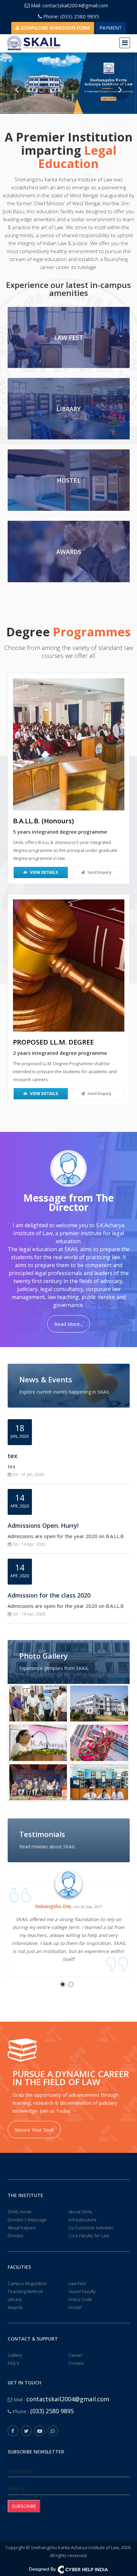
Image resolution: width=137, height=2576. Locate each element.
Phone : (43, 2411)
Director (16, 2236)
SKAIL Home (20, 2212)
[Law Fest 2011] (38, 1782)
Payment (111, 28)
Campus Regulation (27, 2283)
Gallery (15, 2355)
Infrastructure (82, 2220)
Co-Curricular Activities (91, 2228)
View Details (43, 872)
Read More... (68, 1324)
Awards (15, 2307)
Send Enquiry (99, 872)
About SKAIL (80, 2212)
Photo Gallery (44, 1656)
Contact (76, 2363)
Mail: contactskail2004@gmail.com (69, 5)
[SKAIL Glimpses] (38, 1703)
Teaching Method (25, 2291)
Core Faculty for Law (89, 2236)
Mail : (61, 2399)
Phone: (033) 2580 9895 (70, 16)
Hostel (75, 2307)
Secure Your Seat (34, 2130)
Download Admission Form (55, 28)
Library (15, 2299)
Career (75, 2355)
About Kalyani (22, 2228)
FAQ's (13, 2363)
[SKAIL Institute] (99, 1703)
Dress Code (80, 2299)
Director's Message (27, 2220)
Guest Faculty (82, 2291)
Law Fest (77, 2283)
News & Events (46, 1379)
